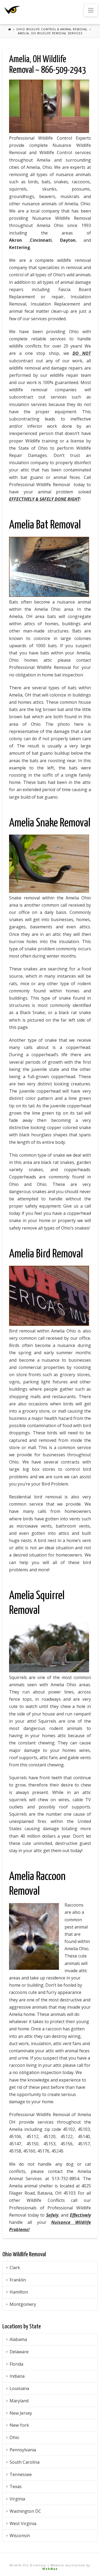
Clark (15, 2268)
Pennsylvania (23, 2450)
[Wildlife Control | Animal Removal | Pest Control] (12, 10)
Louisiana (19, 2388)
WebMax (50, 2569)
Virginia (17, 2499)
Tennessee (21, 2474)
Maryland (19, 2401)
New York (19, 2425)
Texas (16, 2486)
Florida (16, 2364)
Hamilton (19, 2292)
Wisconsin (20, 2536)
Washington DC (25, 2511)
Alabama (18, 2339)
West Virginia (23, 2523)
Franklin (18, 2280)
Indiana (17, 2376)
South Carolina (25, 2462)
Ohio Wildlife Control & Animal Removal (52, 29)
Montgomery (23, 2304)
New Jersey (21, 2413)
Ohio (14, 2437)
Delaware (19, 2352)
